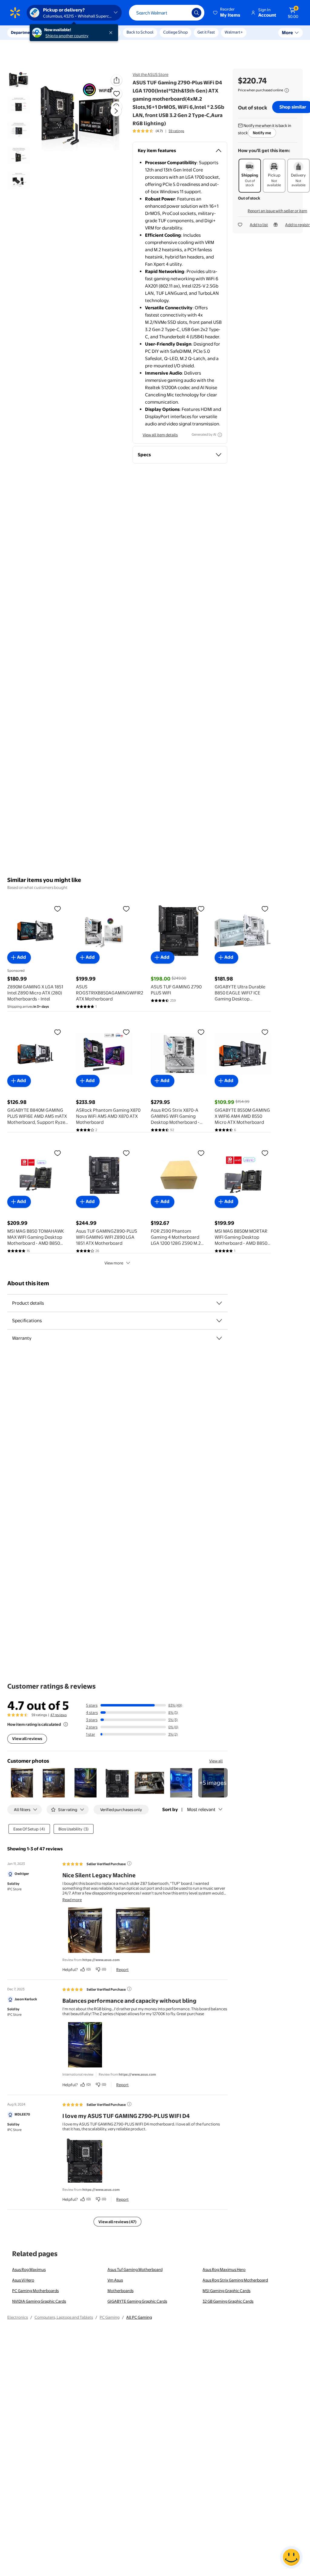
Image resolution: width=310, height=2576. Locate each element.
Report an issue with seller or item (277, 211)
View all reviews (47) (117, 2222)
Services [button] (61, 32)
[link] (213, 1783)
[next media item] (116, 111)
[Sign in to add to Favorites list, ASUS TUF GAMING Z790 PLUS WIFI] (201, 909)
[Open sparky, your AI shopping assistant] (291, 2557)
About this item (28, 1283)
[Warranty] (219, 1338)
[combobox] (167, 13)
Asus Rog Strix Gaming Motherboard (235, 2280)
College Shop (175, 32)
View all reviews (27, 1738)
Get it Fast (206, 32)
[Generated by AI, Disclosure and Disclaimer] (220, 435)
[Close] (112, 33)
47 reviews (58, 1715)
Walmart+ (234, 32)
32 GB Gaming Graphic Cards (228, 2301)
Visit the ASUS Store (150, 74)
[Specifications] (219, 1321)
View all (216, 1761)
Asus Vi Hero (23, 2280)
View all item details (160, 435)
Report (122, 1969)
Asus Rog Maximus (29, 2269)
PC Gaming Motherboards (35, 2291)
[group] (158, 131)
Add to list (259, 225)
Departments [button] (23, 32)
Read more (72, 1900)
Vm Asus (115, 2280)
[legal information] (287, 90)
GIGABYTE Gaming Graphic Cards (137, 2301)
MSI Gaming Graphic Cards (226, 2291)
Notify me (262, 133)
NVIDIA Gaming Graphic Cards (39, 2301)
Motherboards (120, 2291)
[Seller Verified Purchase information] (129, 1863)
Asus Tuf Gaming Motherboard (135, 2269)
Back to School (140, 32)
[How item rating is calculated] (66, 1724)
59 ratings (176, 131)
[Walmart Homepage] (15, 13)
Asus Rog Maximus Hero (224, 2269)
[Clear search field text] (183, 13)
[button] (227, 13)
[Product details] (219, 1303)
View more (114, 1263)
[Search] (196, 13)
